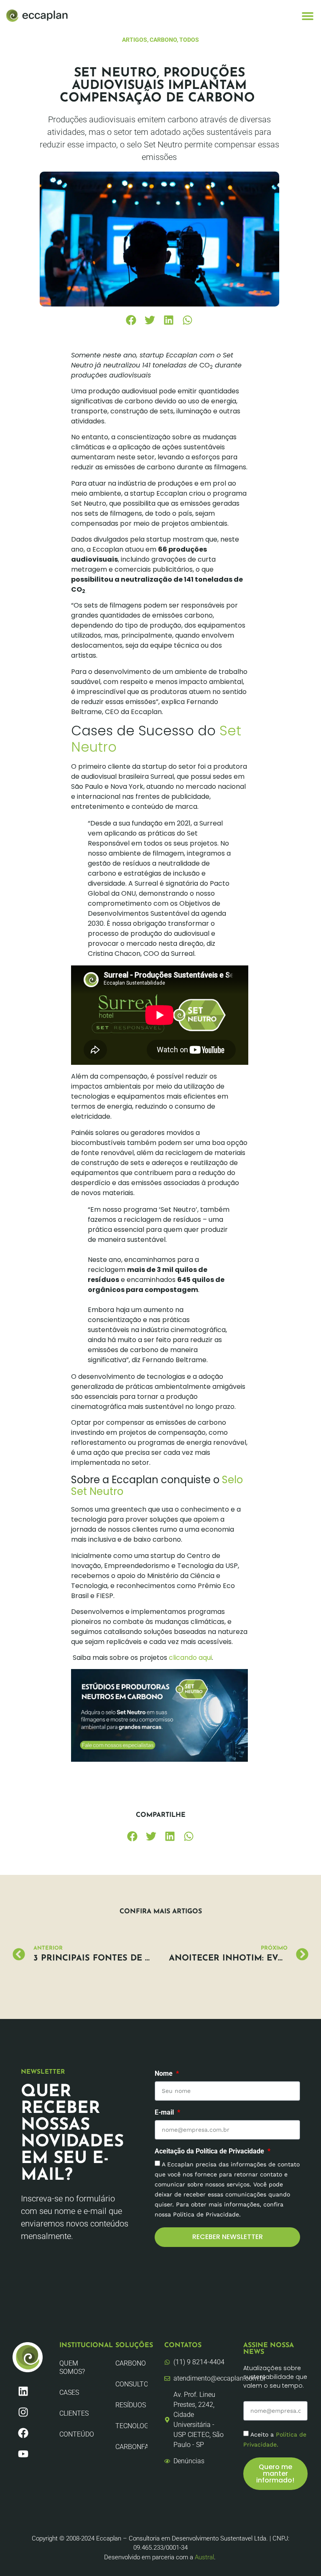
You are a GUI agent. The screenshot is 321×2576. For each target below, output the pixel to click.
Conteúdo (77, 2434)
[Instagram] (23, 2412)
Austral (204, 2557)
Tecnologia (131, 2426)
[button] (307, 16)
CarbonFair (131, 2447)
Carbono (131, 2363)
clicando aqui (190, 1658)
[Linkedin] (23, 2391)
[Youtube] (23, 2454)
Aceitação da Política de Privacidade (210, 2152)
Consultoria (131, 2384)
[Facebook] (23, 2433)
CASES (69, 2392)
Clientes (74, 2413)
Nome (164, 2074)
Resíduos (131, 2405)
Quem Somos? (72, 2367)
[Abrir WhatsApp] (300, 2555)
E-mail (165, 2113)
